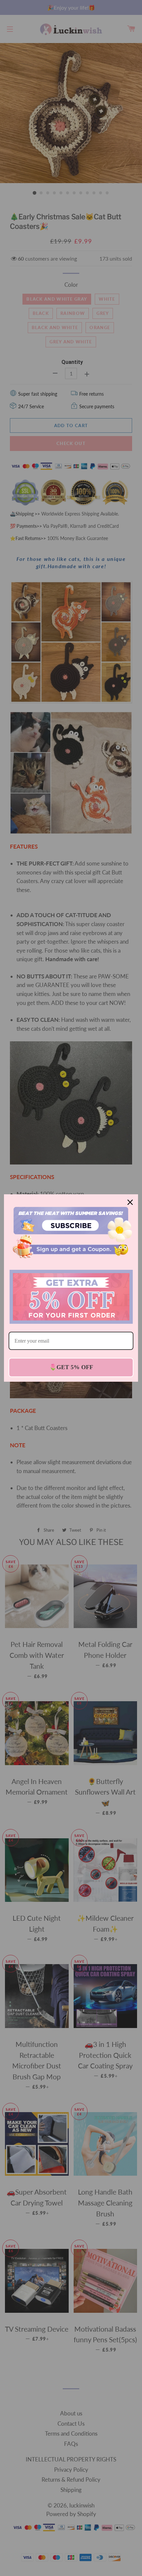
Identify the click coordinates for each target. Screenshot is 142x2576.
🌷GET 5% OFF (71, 1367)
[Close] (130, 1202)
